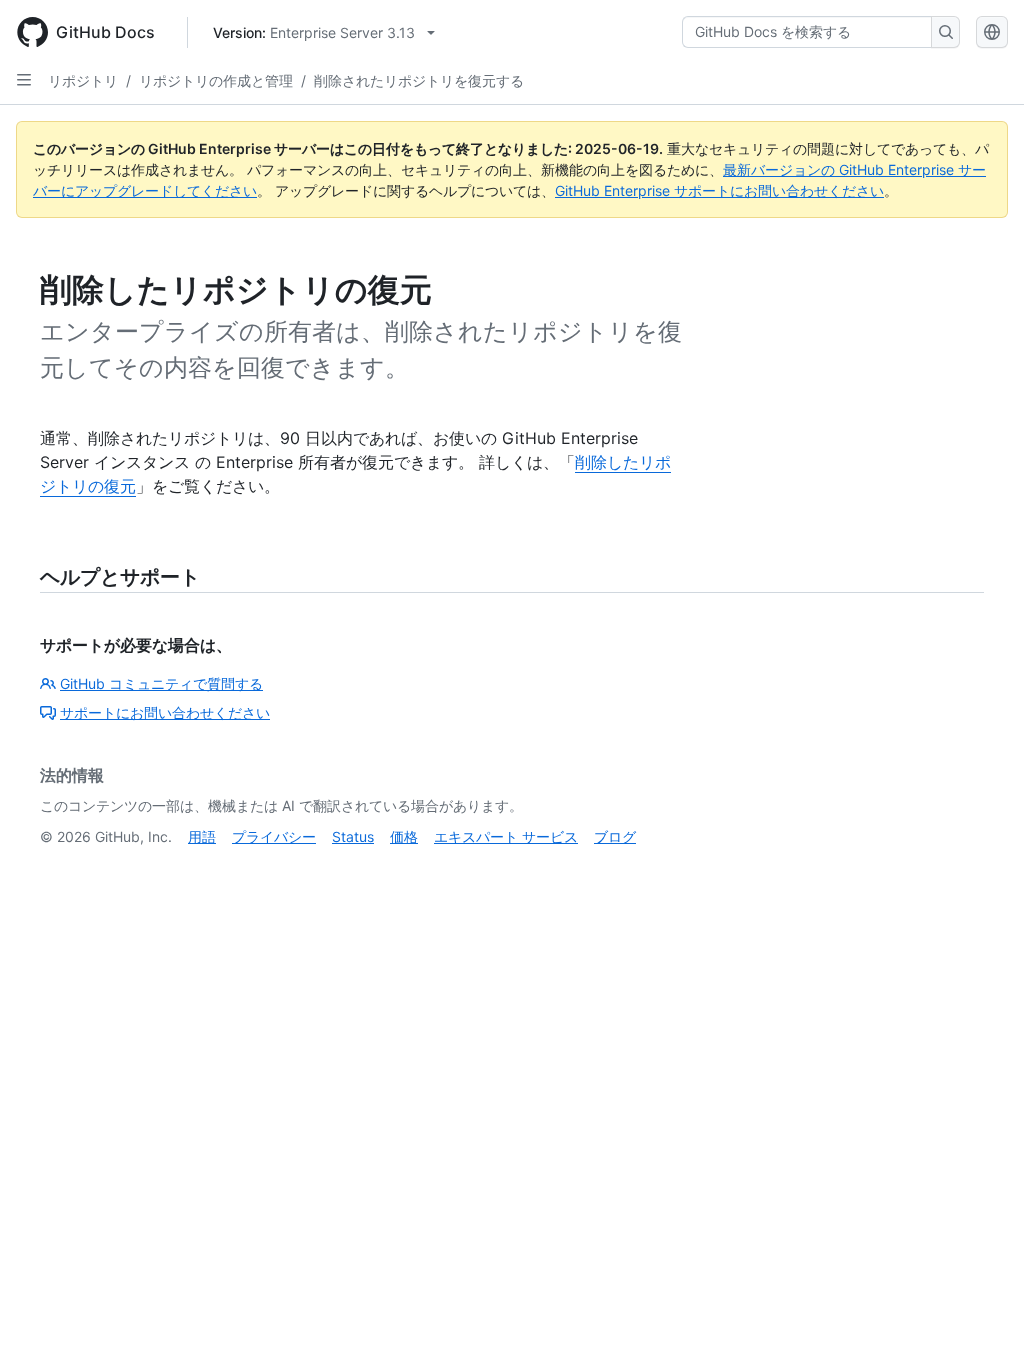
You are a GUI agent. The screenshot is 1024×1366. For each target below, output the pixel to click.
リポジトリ (83, 80)
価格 (404, 836)
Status (353, 836)
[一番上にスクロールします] (980, 1322)
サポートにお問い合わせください (165, 712)
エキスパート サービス (506, 836)
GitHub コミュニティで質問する (161, 683)
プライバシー (274, 836)
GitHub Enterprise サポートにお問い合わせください (719, 190)
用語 (202, 836)
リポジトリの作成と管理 (216, 80)
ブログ (615, 836)
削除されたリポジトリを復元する (419, 80)
